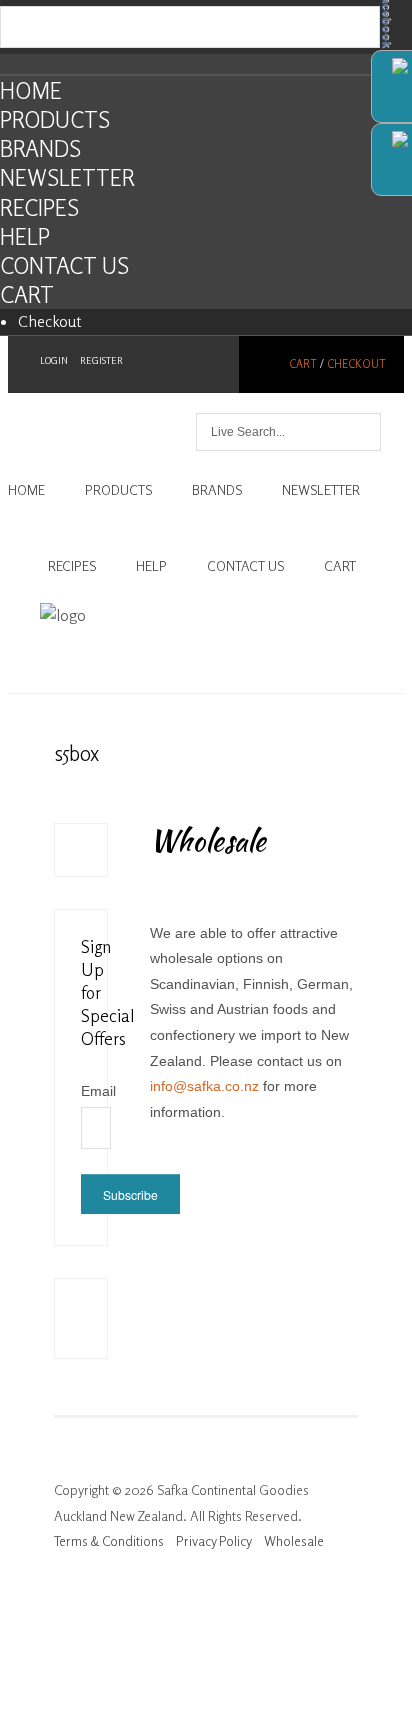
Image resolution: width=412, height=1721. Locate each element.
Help (25, 236)
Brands (40, 148)
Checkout (50, 321)
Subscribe (130, 1194)
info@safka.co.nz (204, 1086)
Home (31, 90)
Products (55, 119)
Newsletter (67, 177)
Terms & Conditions (109, 1541)
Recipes (39, 207)
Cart (27, 294)
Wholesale (294, 1541)
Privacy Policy (214, 1541)
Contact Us (64, 265)
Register (101, 360)
